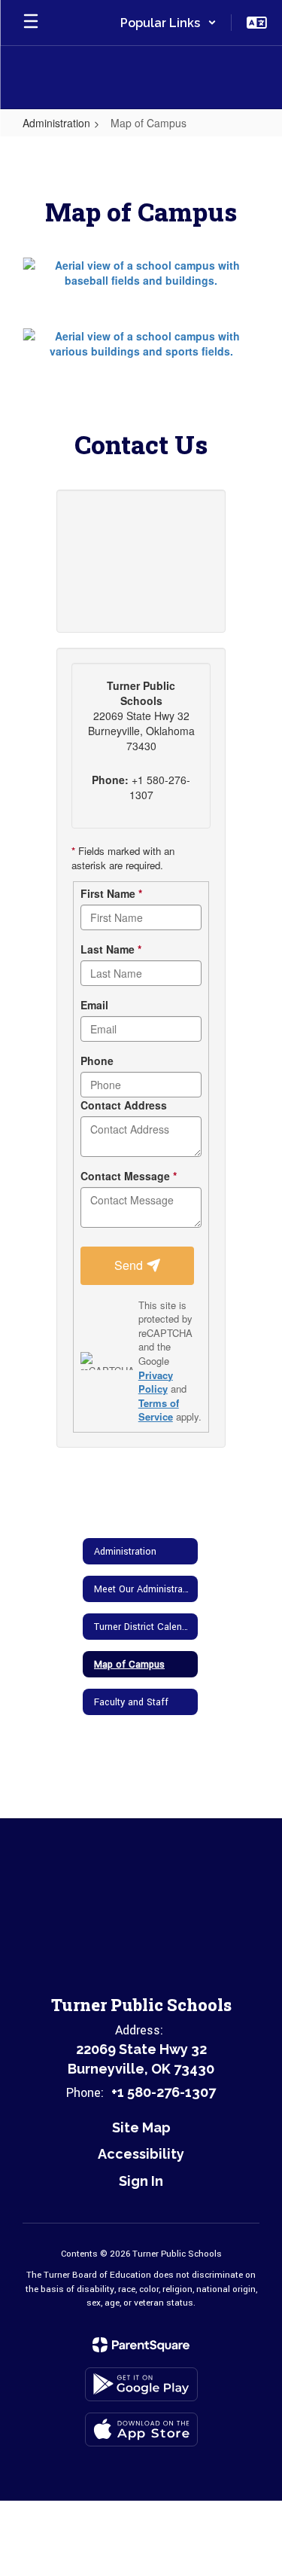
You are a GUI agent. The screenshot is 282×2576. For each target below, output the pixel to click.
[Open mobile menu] (31, 23)
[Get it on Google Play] (141, 2384)
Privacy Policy (156, 1382)
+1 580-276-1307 (164, 2092)
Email (94, 1005)
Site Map (141, 2127)
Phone (97, 1061)
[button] (168, 23)
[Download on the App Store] (141, 2429)
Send (130, 1265)
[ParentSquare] (141, 2345)
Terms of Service (159, 1410)
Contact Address (124, 1105)
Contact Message (129, 1176)
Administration (56, 123)
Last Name (111, 949)
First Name (111, 893)
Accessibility (141, 2154)
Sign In (141, 2181)
